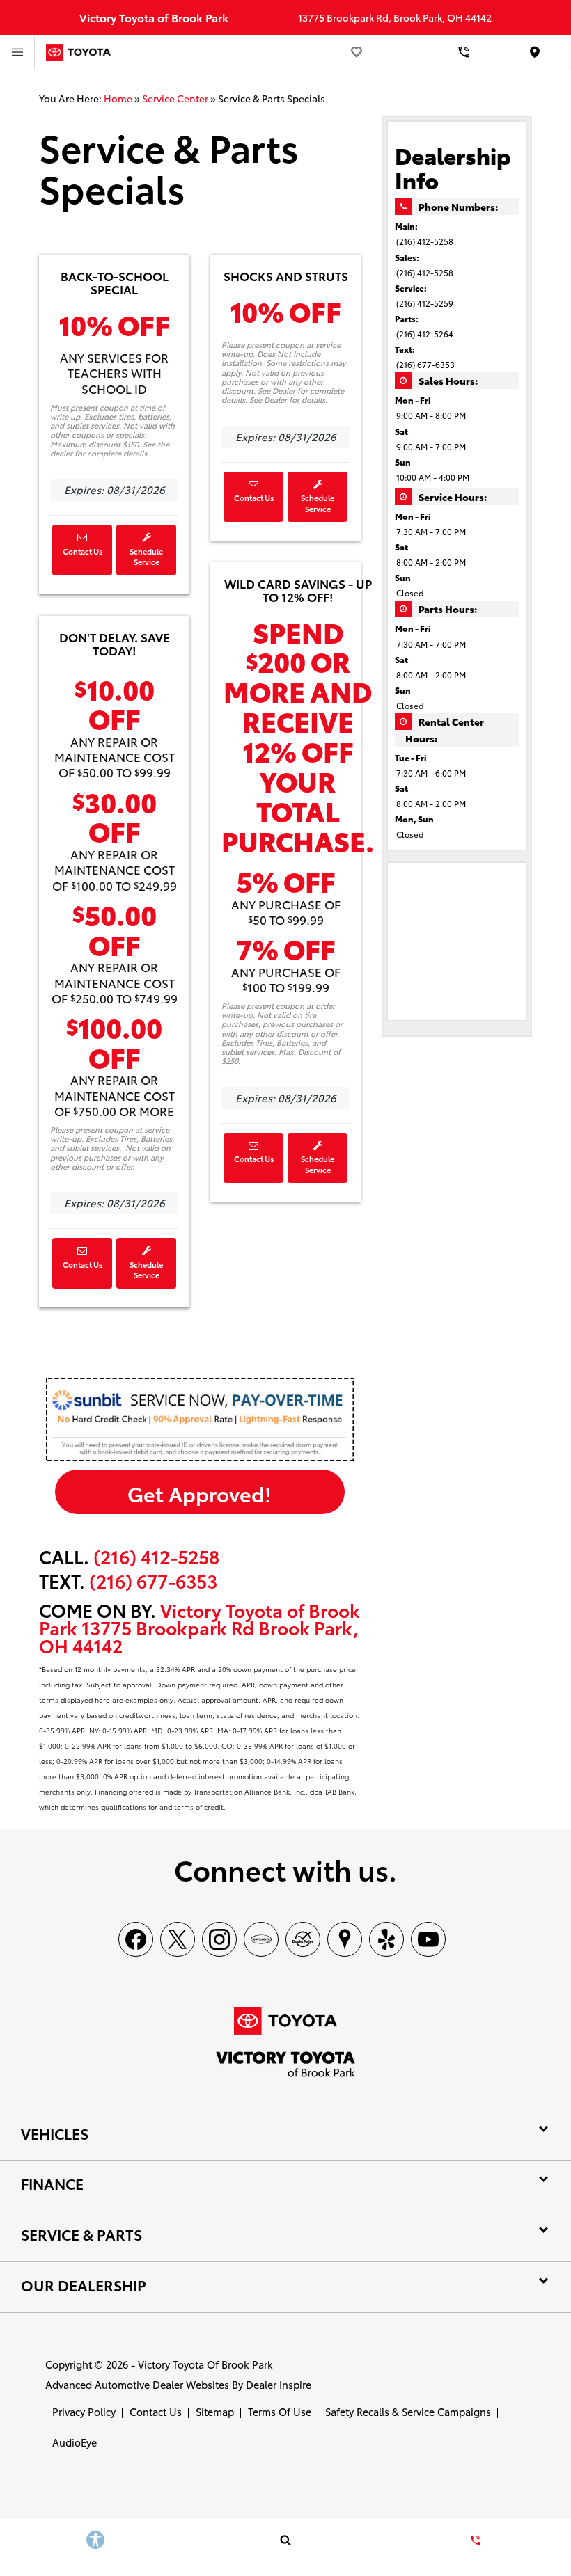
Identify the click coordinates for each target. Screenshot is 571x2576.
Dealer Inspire (279, 2384)
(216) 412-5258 (156, 1556)
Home (118, 98)
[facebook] (136, 1939)
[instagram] (219, 1939)
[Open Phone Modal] (464, 52)
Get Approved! (200, 1493)
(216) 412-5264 (425, 334)
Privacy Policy (84, 2411)
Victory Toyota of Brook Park (205, 2364)
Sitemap (215, 2411)
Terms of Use (280, 2411)
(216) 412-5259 (425, 303)
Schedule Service (146, 557)
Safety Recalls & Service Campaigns (408, 2411)
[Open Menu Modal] (17, 52)
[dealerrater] (303, 1939)
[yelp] (386, 1939)
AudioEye (75, 2442)
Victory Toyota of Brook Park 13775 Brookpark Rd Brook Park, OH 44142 (200, 1628)
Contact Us (83, 551)
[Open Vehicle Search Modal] (285, 2540)
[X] (178, 1939)
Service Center (175, 98)
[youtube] (428, 1939)
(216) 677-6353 (425, 364)
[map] (345, 1939)
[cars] (261, 1939)
